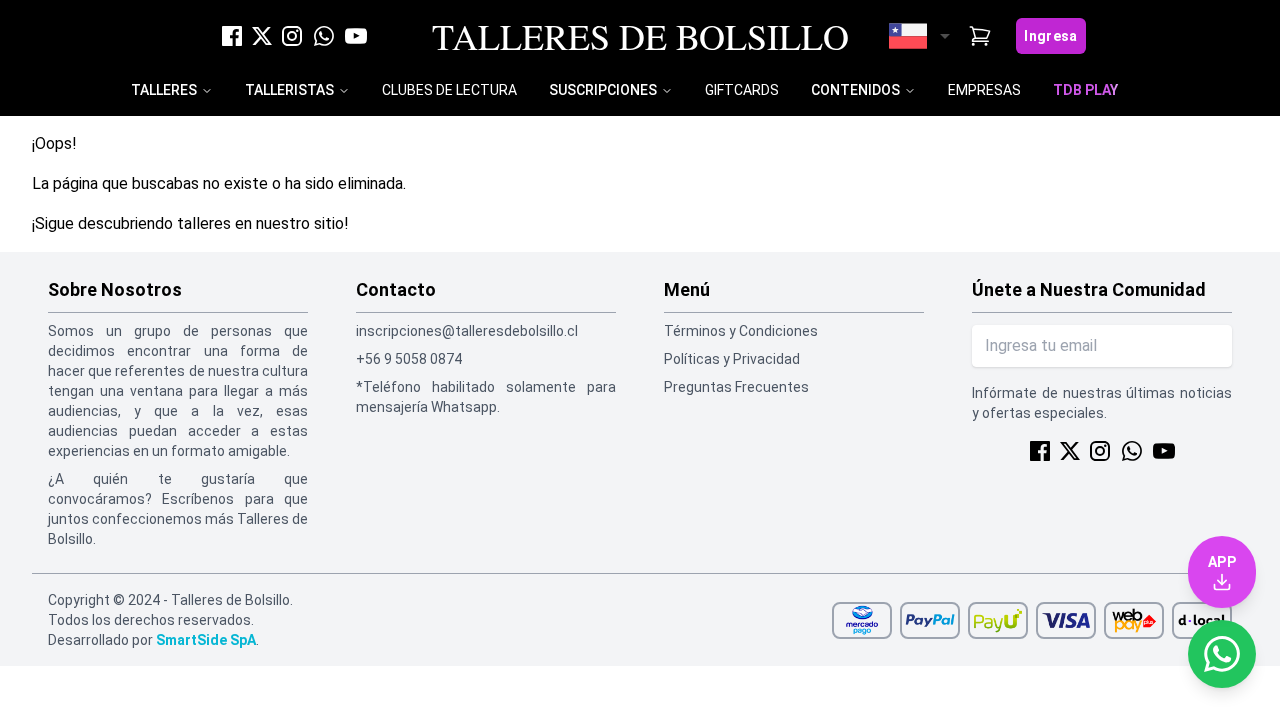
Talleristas (289, 90)
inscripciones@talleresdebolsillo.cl (467, 331)
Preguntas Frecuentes (736, 387)
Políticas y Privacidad (732, 359)
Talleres (164, 90)
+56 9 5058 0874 (409, 359)
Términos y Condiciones (741, 331)
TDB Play (1085, 90)
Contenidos (855, 90)
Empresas (984, 90)
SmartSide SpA (206, 640)
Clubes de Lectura (449, 90)
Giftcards (742, 90)
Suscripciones (603, 90)
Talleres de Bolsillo (640, 36)
